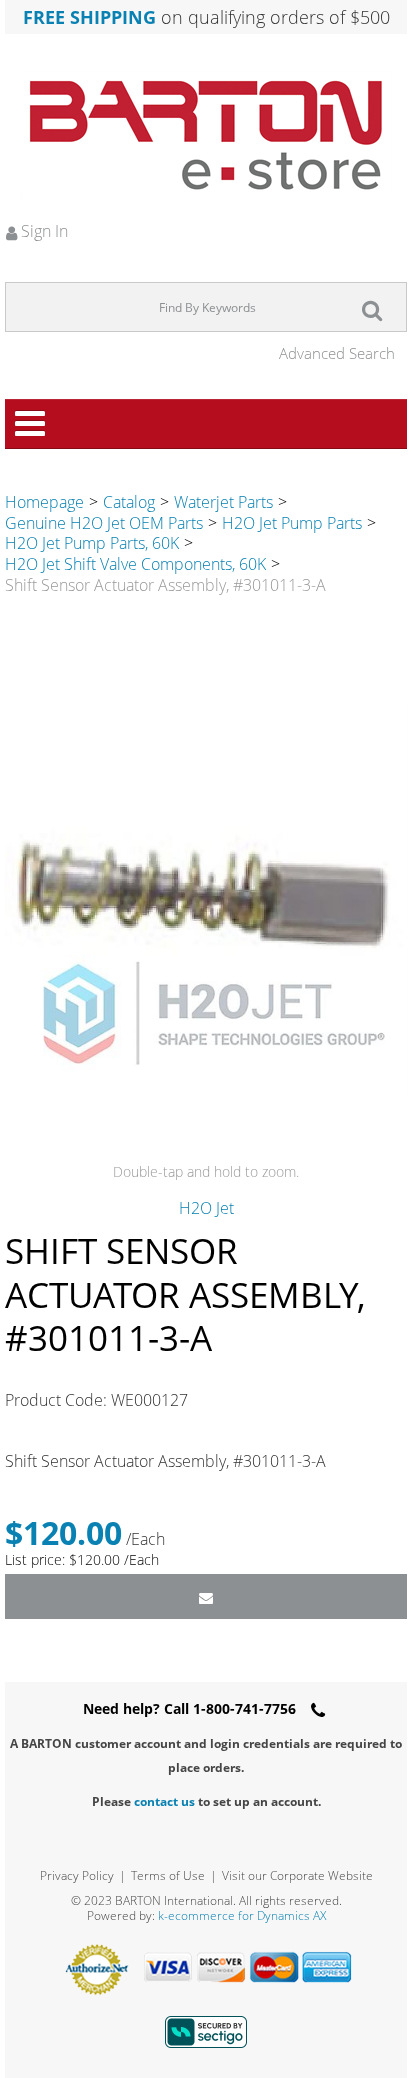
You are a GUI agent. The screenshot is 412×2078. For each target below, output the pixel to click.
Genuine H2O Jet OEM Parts (104, 523)
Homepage (44, 502)
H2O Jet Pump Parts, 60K (92, 543)
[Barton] (206, 135)
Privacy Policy (77, 1875)
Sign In (42, 231)
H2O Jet (206, 1208)
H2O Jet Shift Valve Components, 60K (135, 564)
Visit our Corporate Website (297, 1875)
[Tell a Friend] (206, 1596)
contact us (164, 1801)
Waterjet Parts (223, 502)
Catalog (129, 502)
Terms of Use (168, 1875)
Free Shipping (89, 17)
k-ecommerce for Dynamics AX (242, 1915)
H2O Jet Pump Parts (292, 523)
